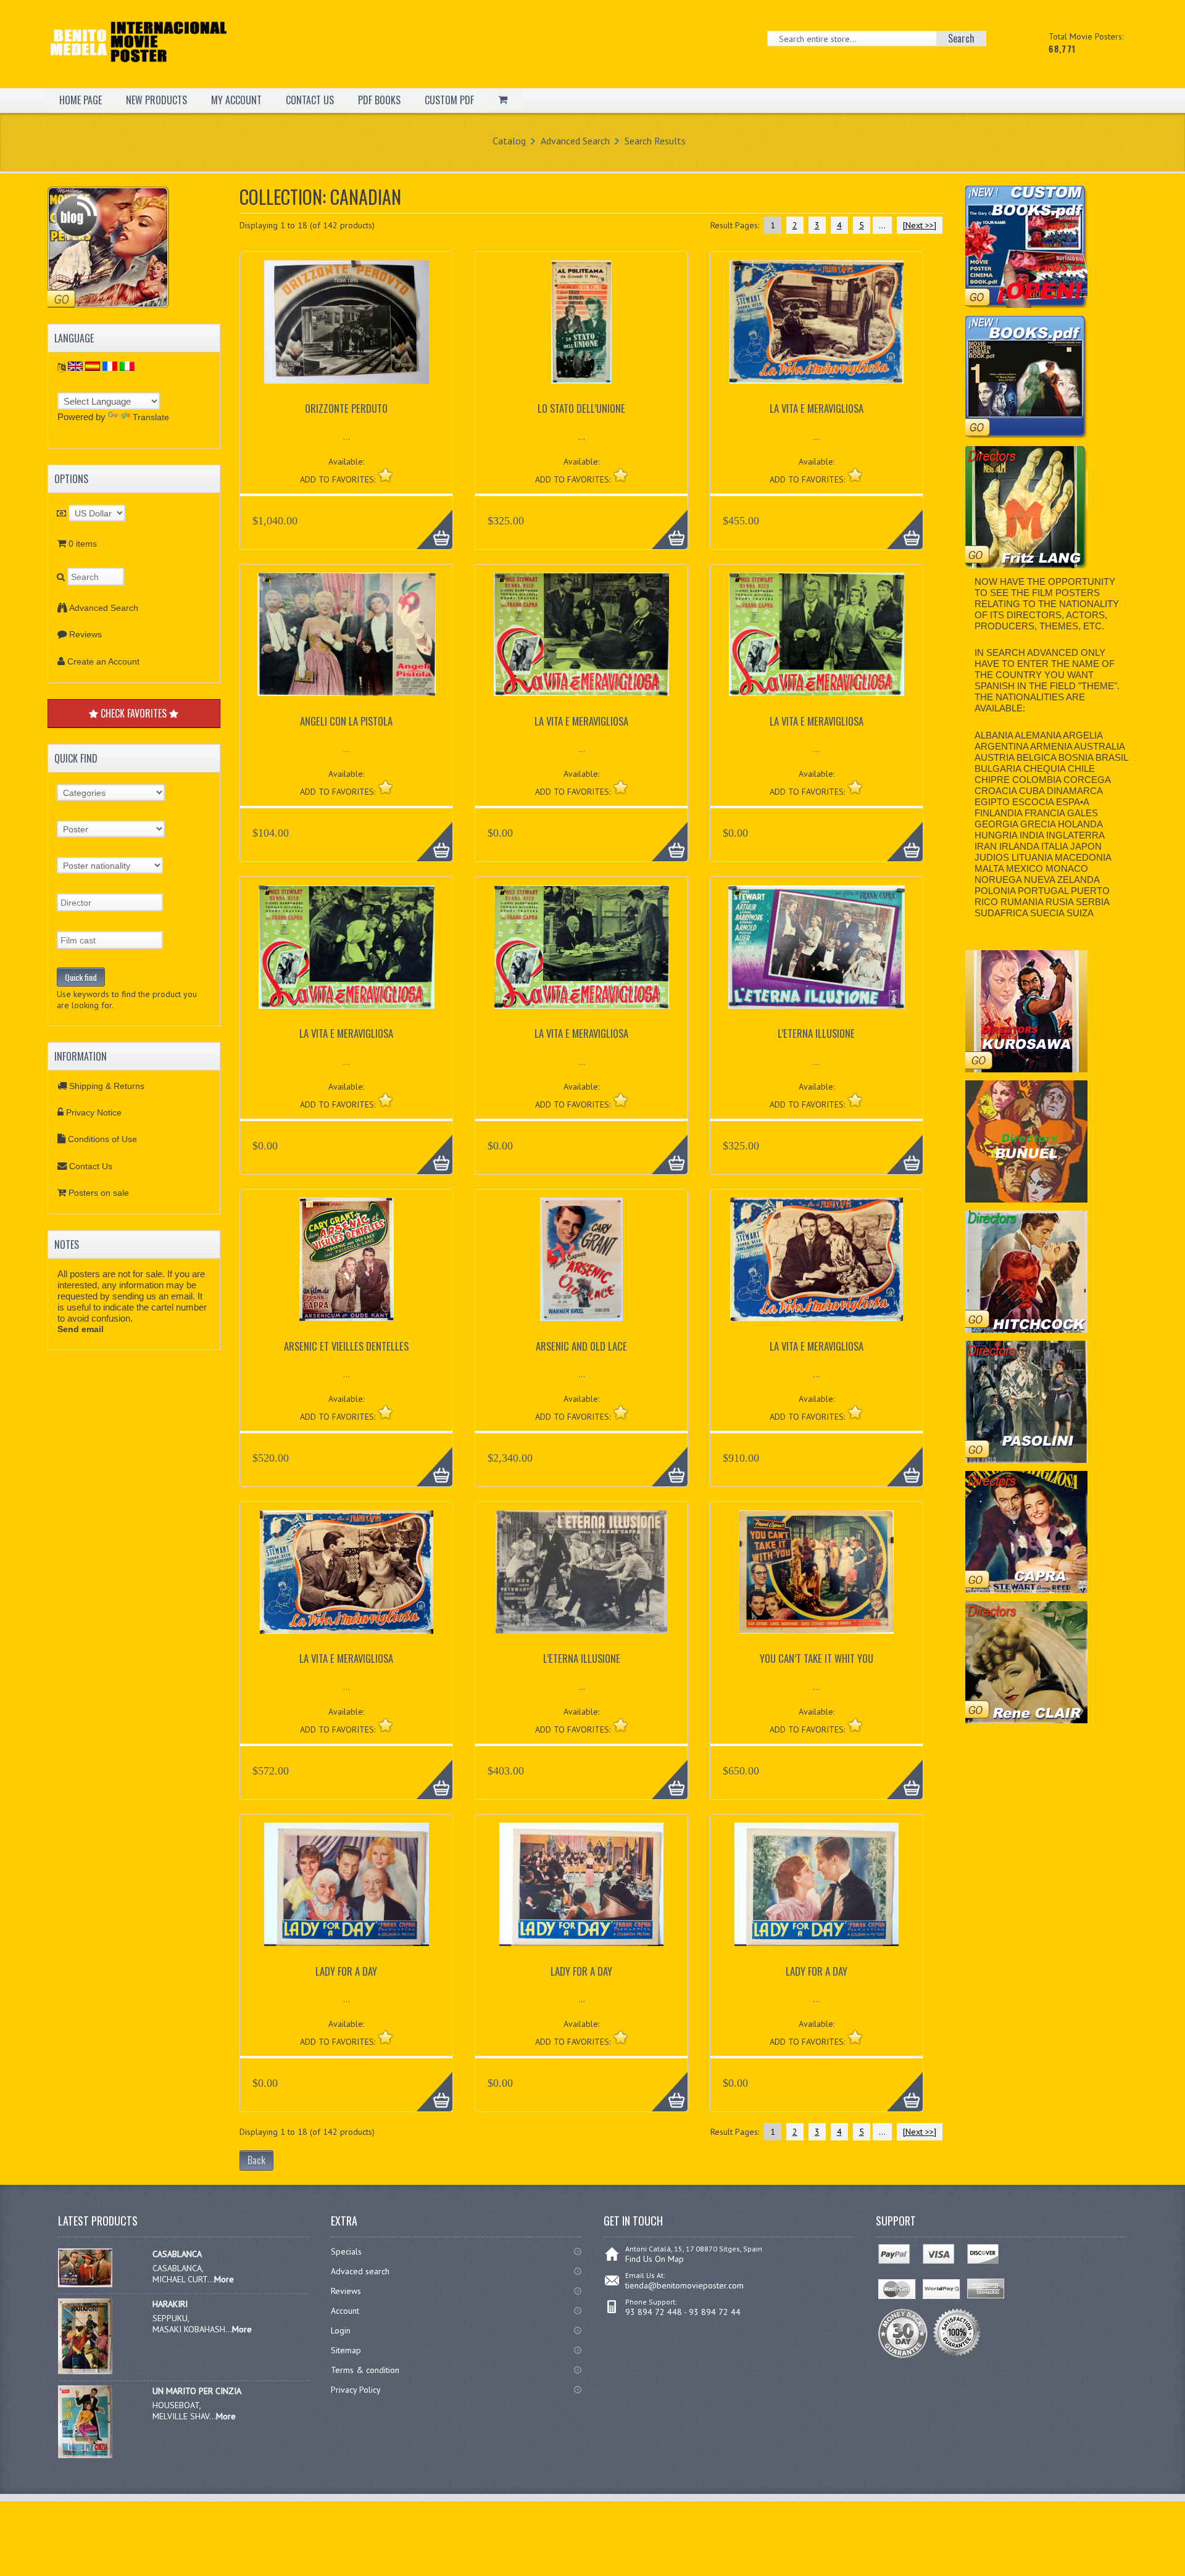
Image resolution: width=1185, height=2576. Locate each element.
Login (341, 2330)
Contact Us (91, 1166)
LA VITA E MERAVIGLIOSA (817, 408)
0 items (83, 544)
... (882, 225)
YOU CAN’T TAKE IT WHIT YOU (817, 1658)
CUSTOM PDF (449, 100)
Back (256, 2160)
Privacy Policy (356, 2390)
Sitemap (346, 2350)
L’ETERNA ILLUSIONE (816, 1033)
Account (345, 2311)
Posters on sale (99, 1193)
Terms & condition (365, 2370)
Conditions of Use (102, 1139)
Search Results (655, 141)
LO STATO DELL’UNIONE (581, 408)
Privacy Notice (94, 1112)
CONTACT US (310, 100)
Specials (346, 2251)
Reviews (85, 634)
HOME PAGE (81, 100)
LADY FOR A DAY (346, 1971)
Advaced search (360, 2271)
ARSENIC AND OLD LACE (581, 1346)
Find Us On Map (655, 2259)
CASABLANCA (177, 2254)
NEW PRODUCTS (156, 100)
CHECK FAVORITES (134, 713)
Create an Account (103, 661)
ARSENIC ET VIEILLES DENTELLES (346, 1346)
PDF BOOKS (379, 100)
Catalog (509, 141)
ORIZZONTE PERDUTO (346, 408)
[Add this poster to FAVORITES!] (385, 475)
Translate (151, 417)
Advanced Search (575, 141)
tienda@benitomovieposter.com (684, 2285)
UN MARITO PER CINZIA (197, 2391)
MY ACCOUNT (236, 100)
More (428, 523)
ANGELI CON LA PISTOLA (346, 721)
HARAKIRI (170, 2304)
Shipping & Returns (107, 1086)
